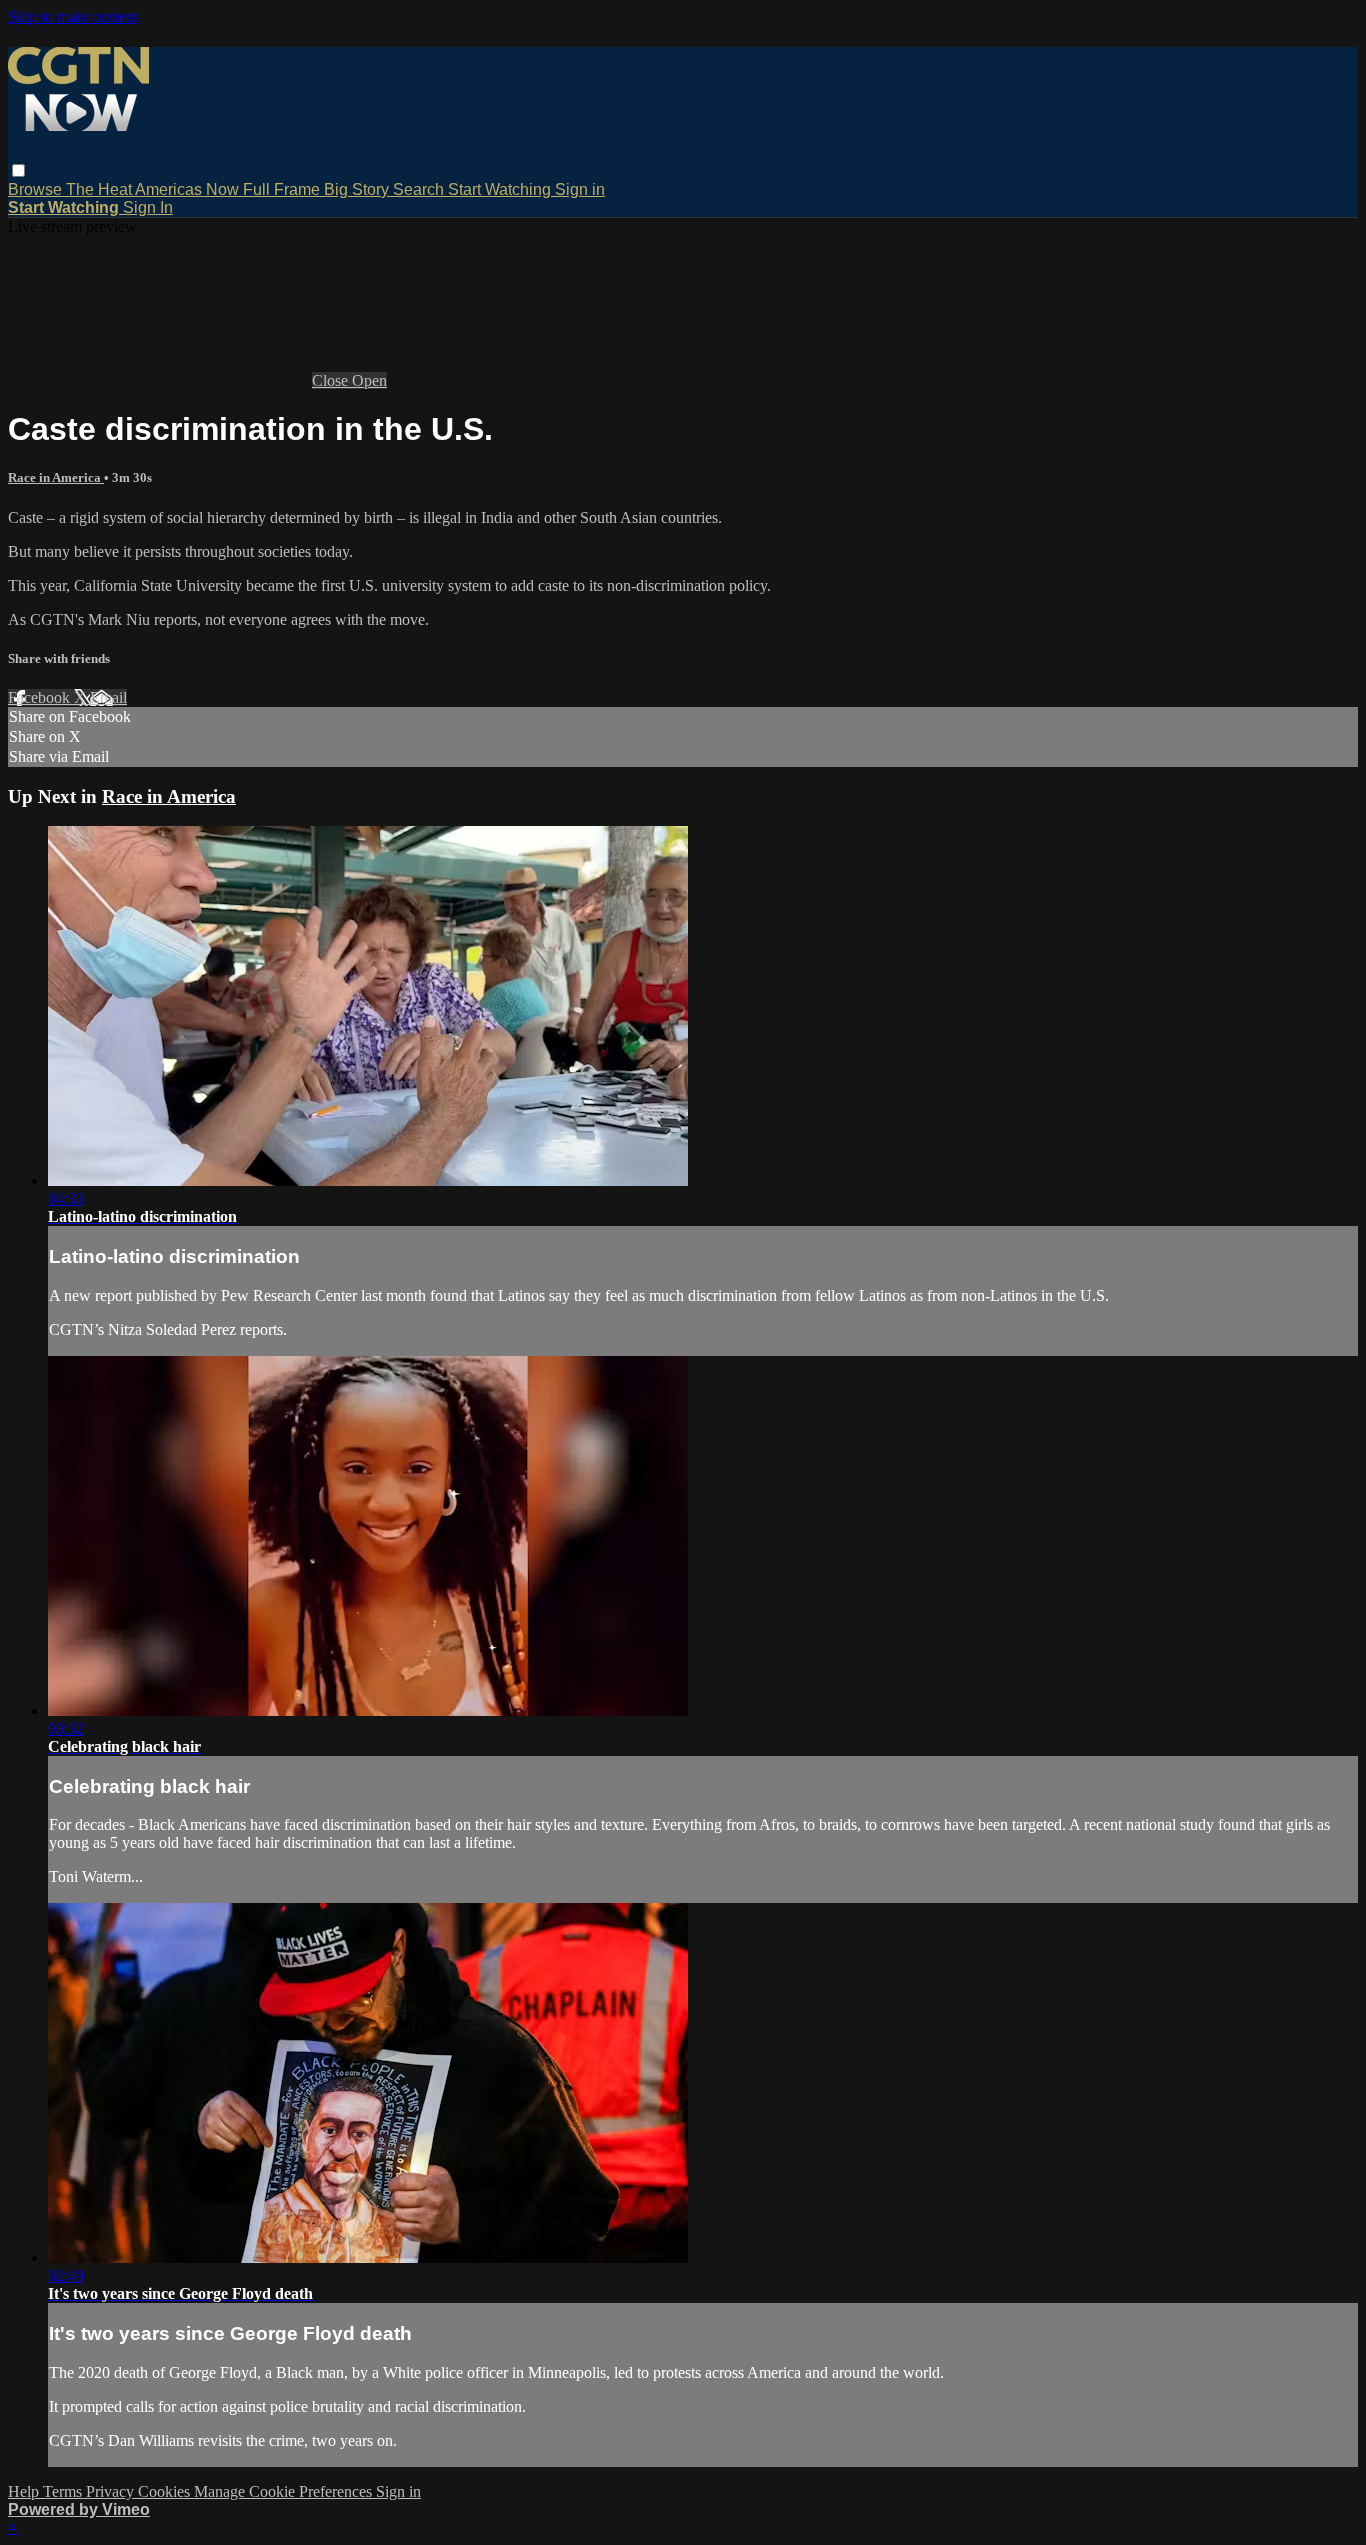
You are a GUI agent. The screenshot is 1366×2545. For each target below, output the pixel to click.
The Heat (100, 189)
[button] (18, 170)
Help (25, 2491)
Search (420, 189)
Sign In (148, 207)
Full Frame (283, 189)
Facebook (41, 697)
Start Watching (501, 189)
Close (332, 380)
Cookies (166, 2491)
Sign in (580, 189)
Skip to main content (73, 16)
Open (369, 380)
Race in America (56, 477)
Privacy (112, 2491)
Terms (64, 2491)
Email (108, 697)
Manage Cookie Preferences (285, 2491)
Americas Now (189, 189)
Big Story (358, 189)
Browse (37, 189)
